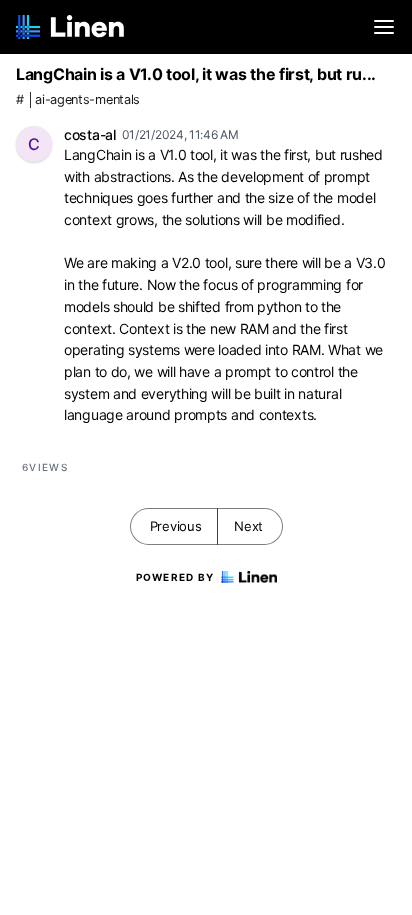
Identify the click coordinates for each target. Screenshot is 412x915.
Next (248, 526)
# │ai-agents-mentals (78, 99)
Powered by (175, 577)
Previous (176, 526)
